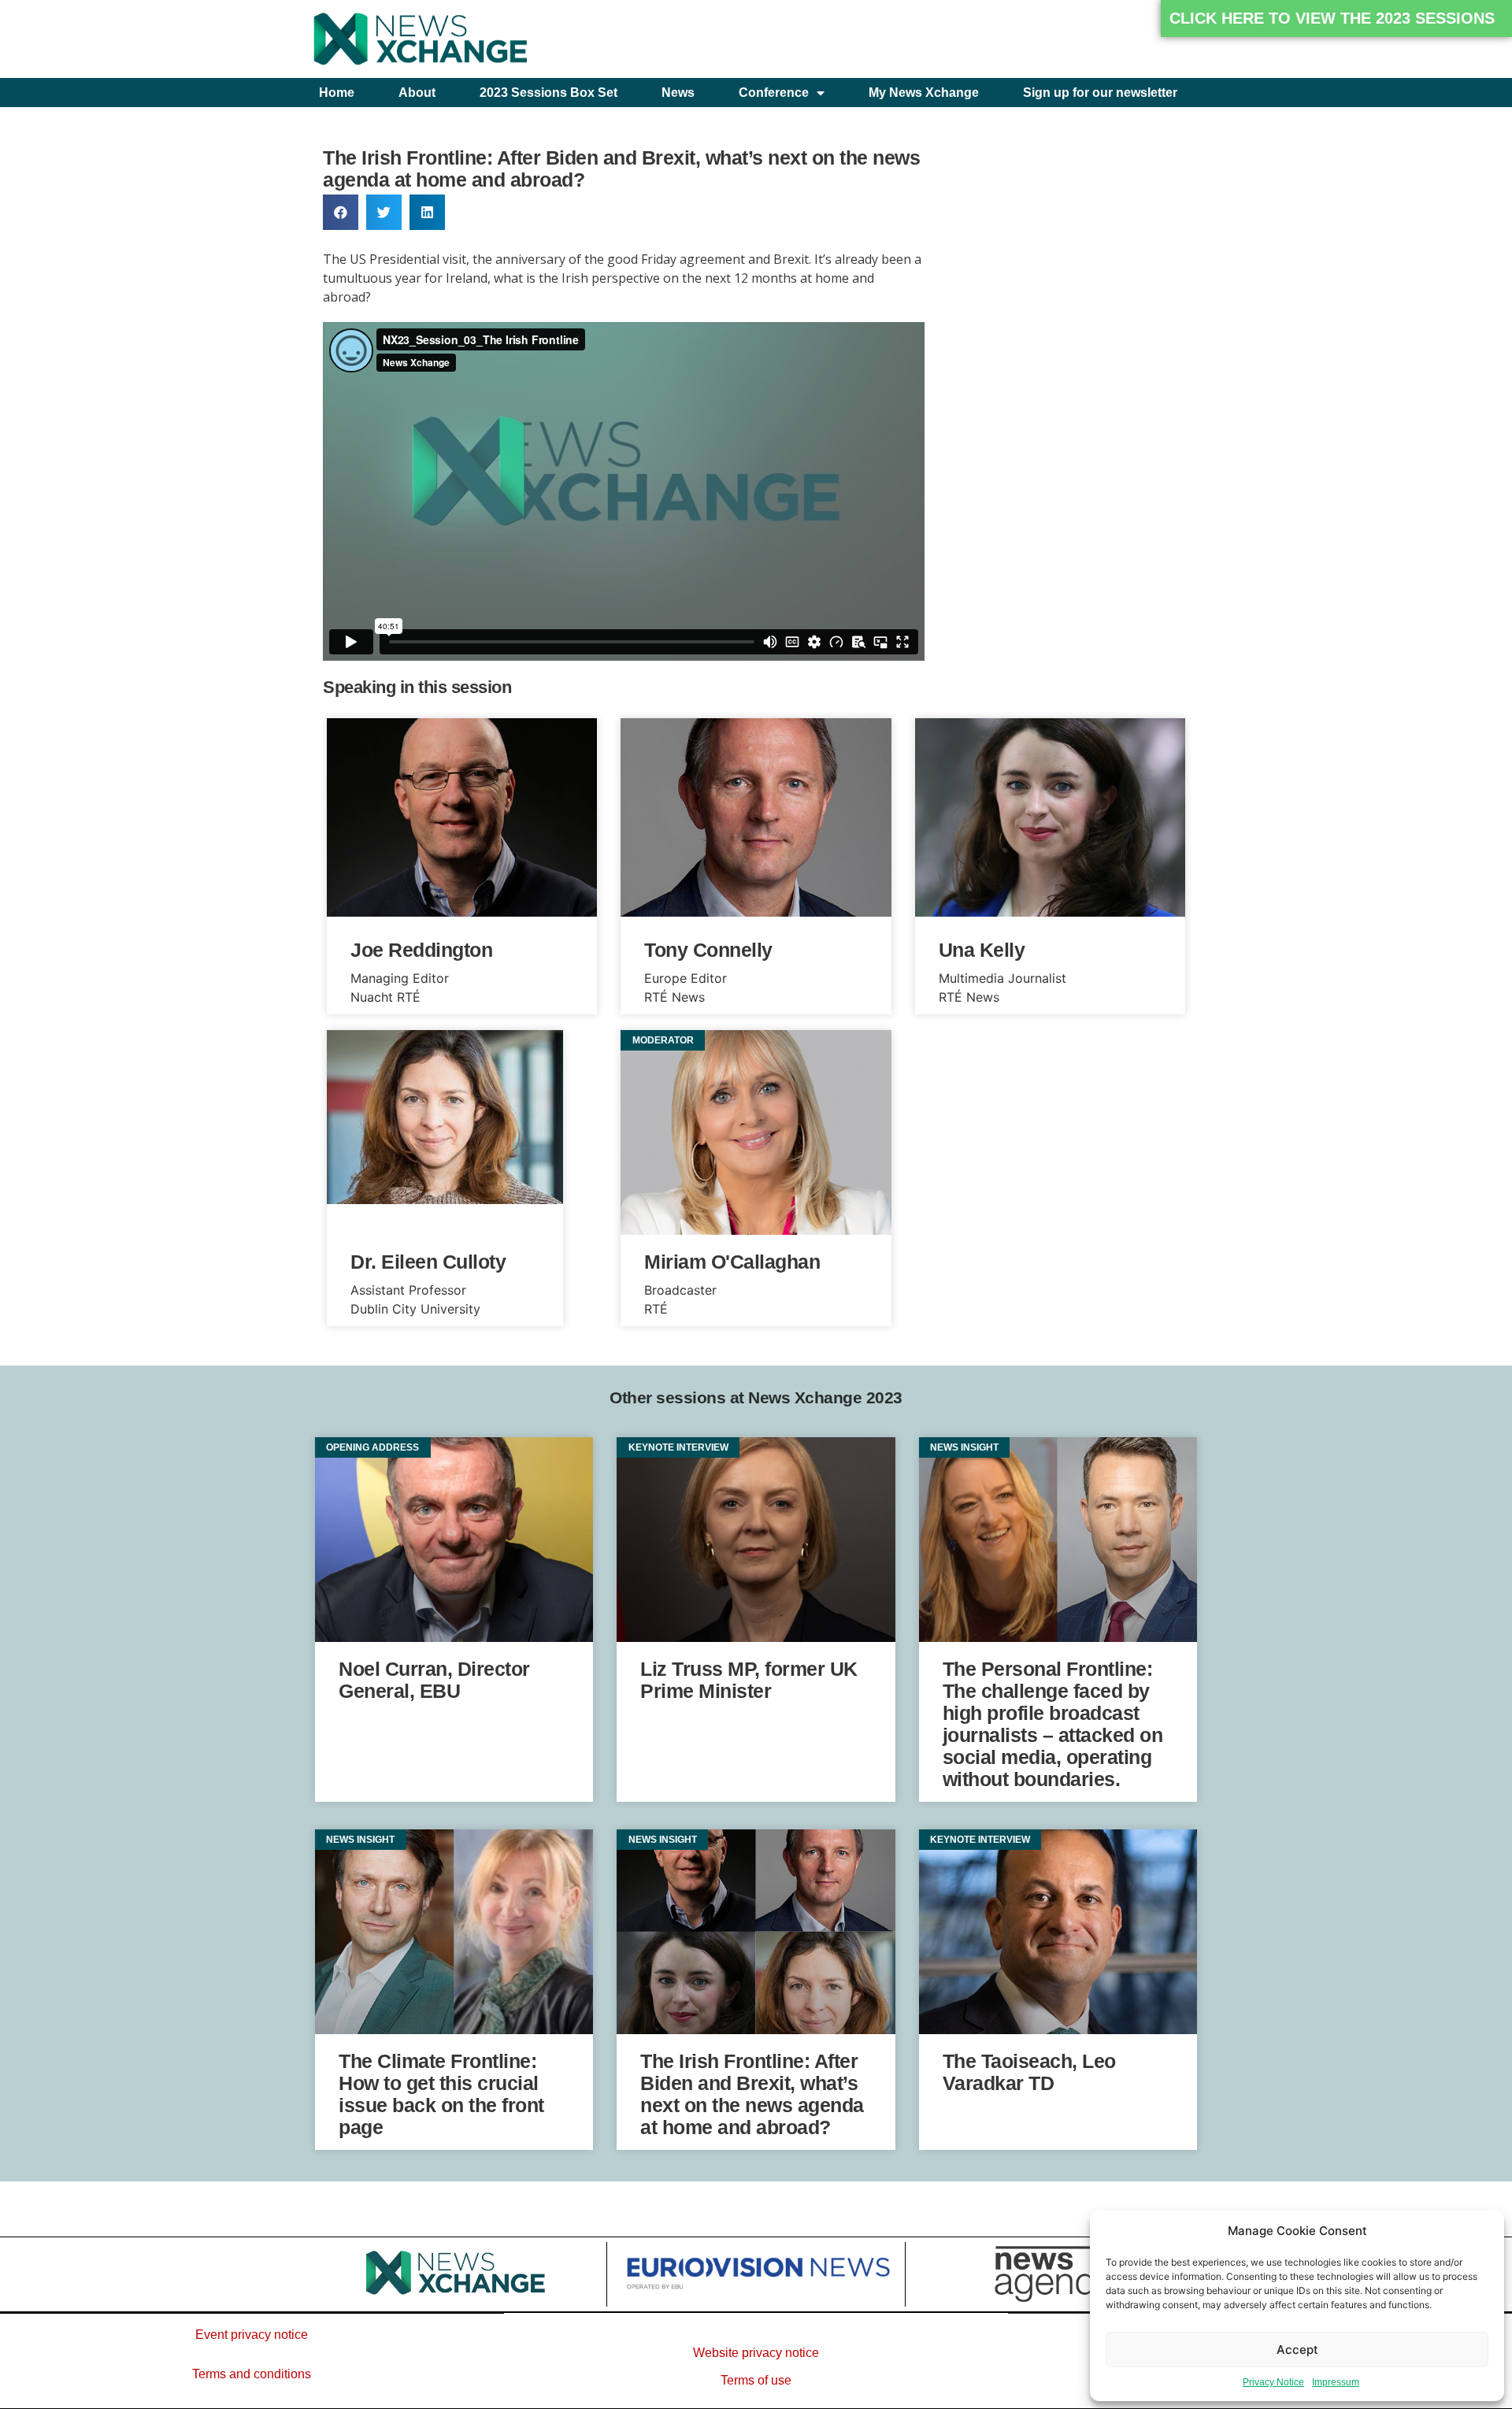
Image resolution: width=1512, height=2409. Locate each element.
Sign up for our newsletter (1100, 93)
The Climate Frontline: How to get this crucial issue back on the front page (441, 2094)
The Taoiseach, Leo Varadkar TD (1029, 2072)
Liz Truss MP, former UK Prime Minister (749, 1680)
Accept (1297, 2350)
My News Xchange (924, 93)
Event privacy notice (252, 2335)
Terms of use (756, 2380)
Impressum (1336, 2382)
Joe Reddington (421, 950)
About (417, 93)
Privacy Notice (1273, 2382)
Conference (774, 93)
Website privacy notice (756, 2353)
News (678, 93)
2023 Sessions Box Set (548, 93)
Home (337, 93)
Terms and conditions (252, 2374)
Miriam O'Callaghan (732, 1262)
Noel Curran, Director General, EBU (434, 1680)
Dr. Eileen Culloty (428, 1262)
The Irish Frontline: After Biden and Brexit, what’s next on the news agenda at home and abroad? (752, 2094)
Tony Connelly (708, 950)
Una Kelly (982, 950)
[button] (1336, 19)
